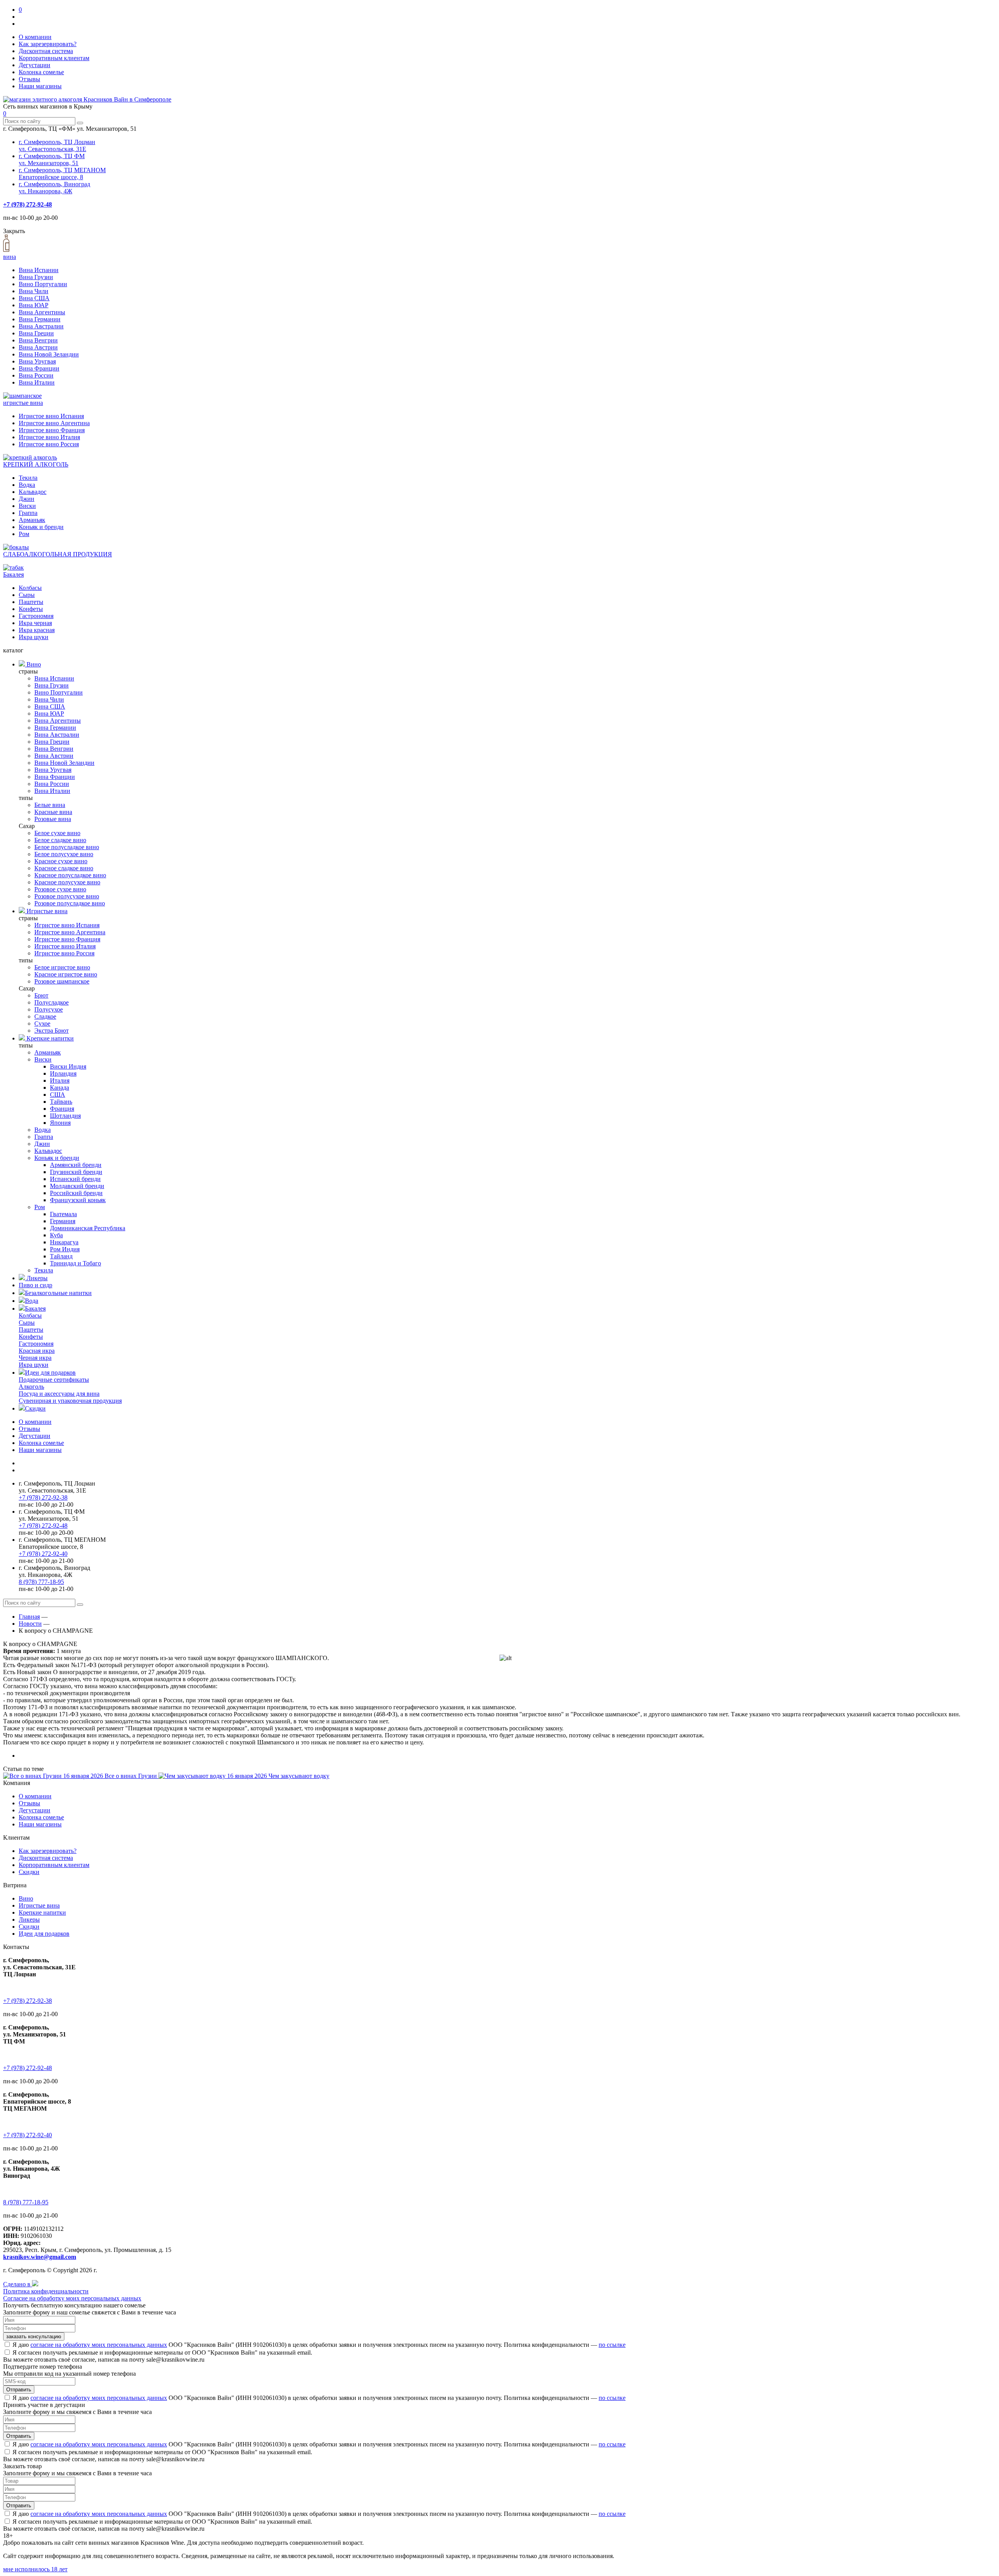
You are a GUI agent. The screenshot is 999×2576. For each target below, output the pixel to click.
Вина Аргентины (42, 312)
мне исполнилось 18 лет (35, 2569)
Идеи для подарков (50, 1373)
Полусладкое (52, 1002)
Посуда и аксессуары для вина (59, 1394)
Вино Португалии (43, 284)
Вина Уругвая (37, 361)
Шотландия (65, 1116)
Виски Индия (68, 1066)
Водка (27, 485)
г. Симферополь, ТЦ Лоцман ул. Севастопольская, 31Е (57, 145)
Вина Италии (37, 382)
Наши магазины (40, 86)
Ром (24, 534)
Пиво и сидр (36, 1285)
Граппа (28, 513)
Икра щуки (34, 637)
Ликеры (36, 1278)
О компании (35, 37)
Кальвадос (33, 492)
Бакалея (13, 575)
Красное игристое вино (66, 974)
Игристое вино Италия (49, 437)
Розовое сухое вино (60, 889)
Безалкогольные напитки (58, 1293)
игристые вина (23, 403)
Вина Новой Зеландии (49, 354)
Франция (62, 1109)
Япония (60, 1123)
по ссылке (612, 2345)
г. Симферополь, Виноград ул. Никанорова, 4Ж (54, 188)
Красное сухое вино (61, 861)
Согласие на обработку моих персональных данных (72, 2298)
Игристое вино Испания (51, 416)
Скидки (35, 1408)
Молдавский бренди (77, 1186)
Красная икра (37, 1351)
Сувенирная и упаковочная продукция (70, 1401)
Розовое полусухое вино (67, 896)
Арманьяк (32, 520)
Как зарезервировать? (48, 44)
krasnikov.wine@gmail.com (40, 2257)
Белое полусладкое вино (67, 847)
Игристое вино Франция (52, 430)
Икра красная (37, 630)
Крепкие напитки (49, 1038)
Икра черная (35, 623)
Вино (33, 664)
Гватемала (63, 1214)
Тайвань (61, 1102)
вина (10, 257)
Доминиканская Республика (88, 1228)
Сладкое (45, 1016)
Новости (30, 1624)
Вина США (34, 298)
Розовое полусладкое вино (70, 903)
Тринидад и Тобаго (76, 1263)
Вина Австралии (41, 326)
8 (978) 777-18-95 (41, 1582)
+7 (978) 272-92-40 (43, 1554)
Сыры (27, 595)
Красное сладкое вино (64, 868)
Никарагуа (64, 1242)
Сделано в (18, 2284)
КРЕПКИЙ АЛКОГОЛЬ (36, 464)
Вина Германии (40, 319)
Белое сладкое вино (60, 840)
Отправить (19, 2390)
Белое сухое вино (57, 833)
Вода (32, 1301)
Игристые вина (46, 911)
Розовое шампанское (62, 981)
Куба (56, 1235)
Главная (29, 1617)
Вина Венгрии (38, 340)
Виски (27, 506)
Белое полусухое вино (64, 854)
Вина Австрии (38, 347)
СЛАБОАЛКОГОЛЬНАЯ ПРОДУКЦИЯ (58, 554)
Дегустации (35, 65)
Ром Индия (65, 1249)
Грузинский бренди (76, 1172)
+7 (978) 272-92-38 (43, 1497)
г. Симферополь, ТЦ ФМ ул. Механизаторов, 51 (52, 159)
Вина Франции (39, 368)
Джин (27, 499)
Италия (60, 1080)
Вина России (36, 375)
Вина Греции (36, 333)
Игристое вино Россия (49, 444)
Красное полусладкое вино (70, 875)
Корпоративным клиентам (54, 58)
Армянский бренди (76, 1165)
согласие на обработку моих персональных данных (99, 2345)
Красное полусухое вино (67, 882)
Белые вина (50, 805)
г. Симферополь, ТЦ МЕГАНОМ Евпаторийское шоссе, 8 (62, 174)
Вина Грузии (36, 277)
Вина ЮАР (34, 305)
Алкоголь (31, 1387)
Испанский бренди (75, 1179)
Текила (28, 478)
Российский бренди (76, 1193)
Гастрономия (36, 616)
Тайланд (61, 1256)
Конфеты (31, 609)
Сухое (42, 1023)
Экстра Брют (52, 1031)
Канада (60, 1088)
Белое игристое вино (62, 967)
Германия (63, 1221)
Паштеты (31, 602)
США (58, 1095)
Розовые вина (53, 819)
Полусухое (49, 1009)
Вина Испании (39, 270)
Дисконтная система (46, 51)
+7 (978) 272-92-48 (28, 204)
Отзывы (29, 79)
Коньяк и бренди (41, 527)
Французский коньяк (78, 1200)
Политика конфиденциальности (46, 2291)
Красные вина (53, 812)
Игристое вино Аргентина (54, 423)
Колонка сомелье (41, 72)
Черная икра (35, 1358)
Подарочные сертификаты (54, 1380)
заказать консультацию (34, 2336)
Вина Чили (34, 291)
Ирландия (63, 1073)
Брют (41, 995)
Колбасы (30, 588)
